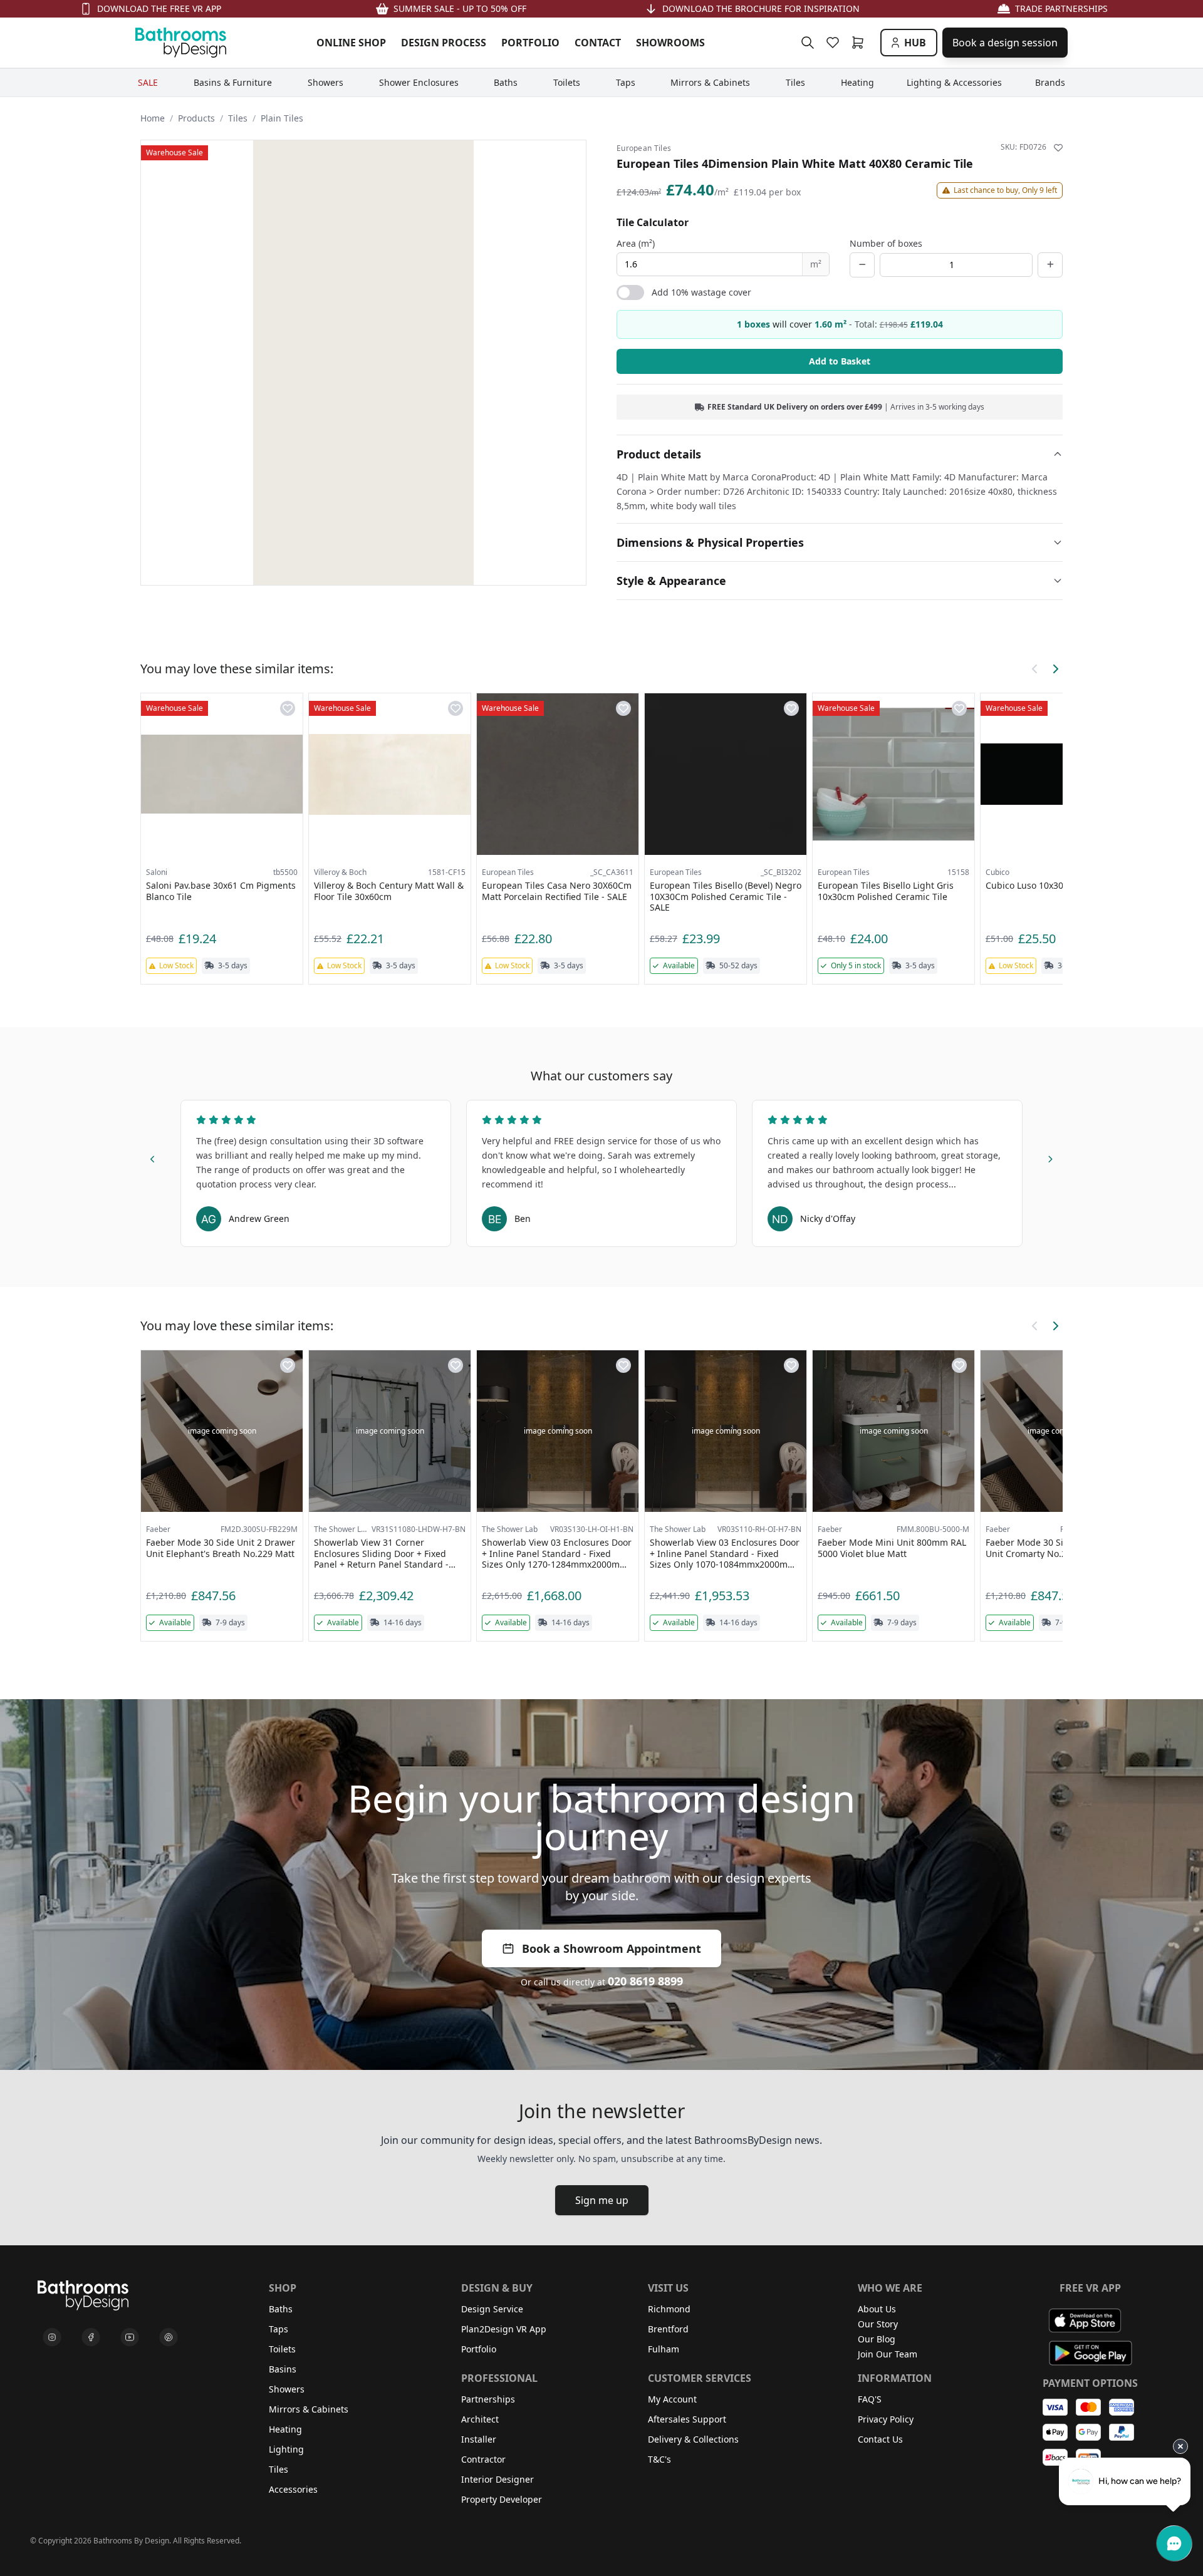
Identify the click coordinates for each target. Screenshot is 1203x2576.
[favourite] (835, 43)
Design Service (492, 2309)
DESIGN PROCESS (444, 43)
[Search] (808, 43)
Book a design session (1005, 43)
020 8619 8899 (645, 1981)
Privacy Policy (886, 2419)
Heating (285, 2429)
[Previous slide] (153, 1157)
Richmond (669, 2309)
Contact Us (880, 2439)
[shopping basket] (860, 43)
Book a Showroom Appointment (612, 1948)
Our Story (878, 2324)
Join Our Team (888, 2354)
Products (196, 118)
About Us (877, 2309)
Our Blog (877, 2339)
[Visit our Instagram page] (52, 2337)
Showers (287, 2389)
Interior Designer (497, 2479)
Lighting (286, 2449)
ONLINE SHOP (351, 43)
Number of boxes (886, 243)
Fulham (664, 2349)
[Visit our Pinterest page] (169, 2337)
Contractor (483, 2459)
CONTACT (598, 43)
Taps (279, 2329)
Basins (283, 2369)
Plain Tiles (282, 118)
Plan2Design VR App (504, 2329)
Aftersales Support (687, 2419)
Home (153, 118)
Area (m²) (636, 243)
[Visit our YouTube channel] (130, 2337)
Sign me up (602, 2200)
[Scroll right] (1055, 669)
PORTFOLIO (530, 43)
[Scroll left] (1035, 669)
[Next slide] (1050, 1157)
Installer (479, 2439)
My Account (672, 2399)
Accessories (293, 2489)
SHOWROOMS (670, 43)
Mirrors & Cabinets (309, 2409)
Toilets (282, 2349)
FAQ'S (870, 2399)
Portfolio (479, 2349)
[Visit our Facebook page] (91, 2337)
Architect (480, 2419)
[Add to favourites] (1058, 148)
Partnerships (488, 2399)
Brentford (668, 2329)
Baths (281, 2309)
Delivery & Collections (693, 2439)
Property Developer (502, 2499)
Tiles (238, 118)
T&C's (659, 2459)
